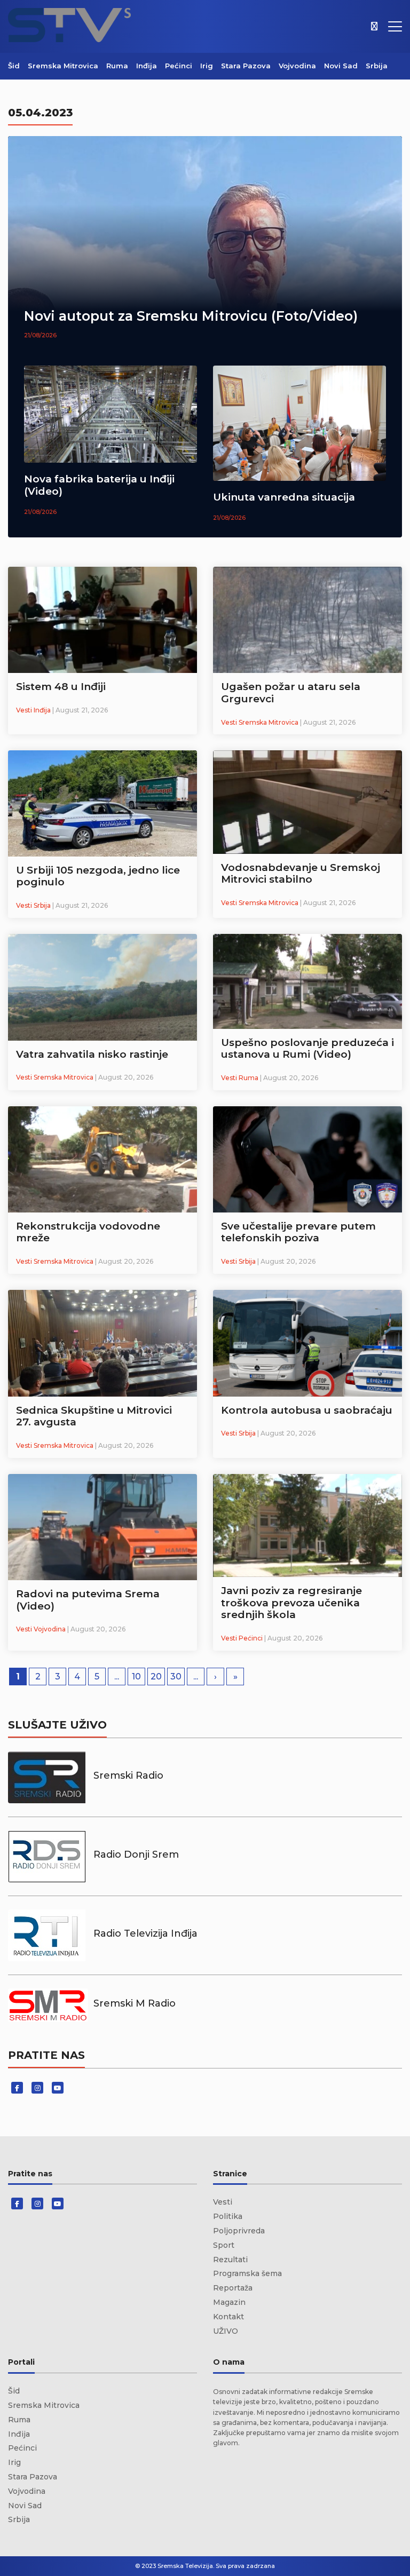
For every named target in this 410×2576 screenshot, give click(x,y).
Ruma (117, 66)
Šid (14, 66)
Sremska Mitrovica (63, 66)
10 (136, 1677)
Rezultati (230, 2260)
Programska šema (247, 2273)
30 (176, 1677)
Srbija (377, 66)
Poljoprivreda (239, 2231)
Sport (224, 2245)
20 (156, 1677)
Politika (228, 2216)
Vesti (223, 2202)
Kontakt (228, 2317)
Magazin (229, 2302)
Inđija (147, 66)
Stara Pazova (246, 66)
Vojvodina (297, 66)
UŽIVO (226, 2331)
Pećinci (179, 66)
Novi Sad (341, 66)
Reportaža (233, 2288)
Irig (207, 66)
